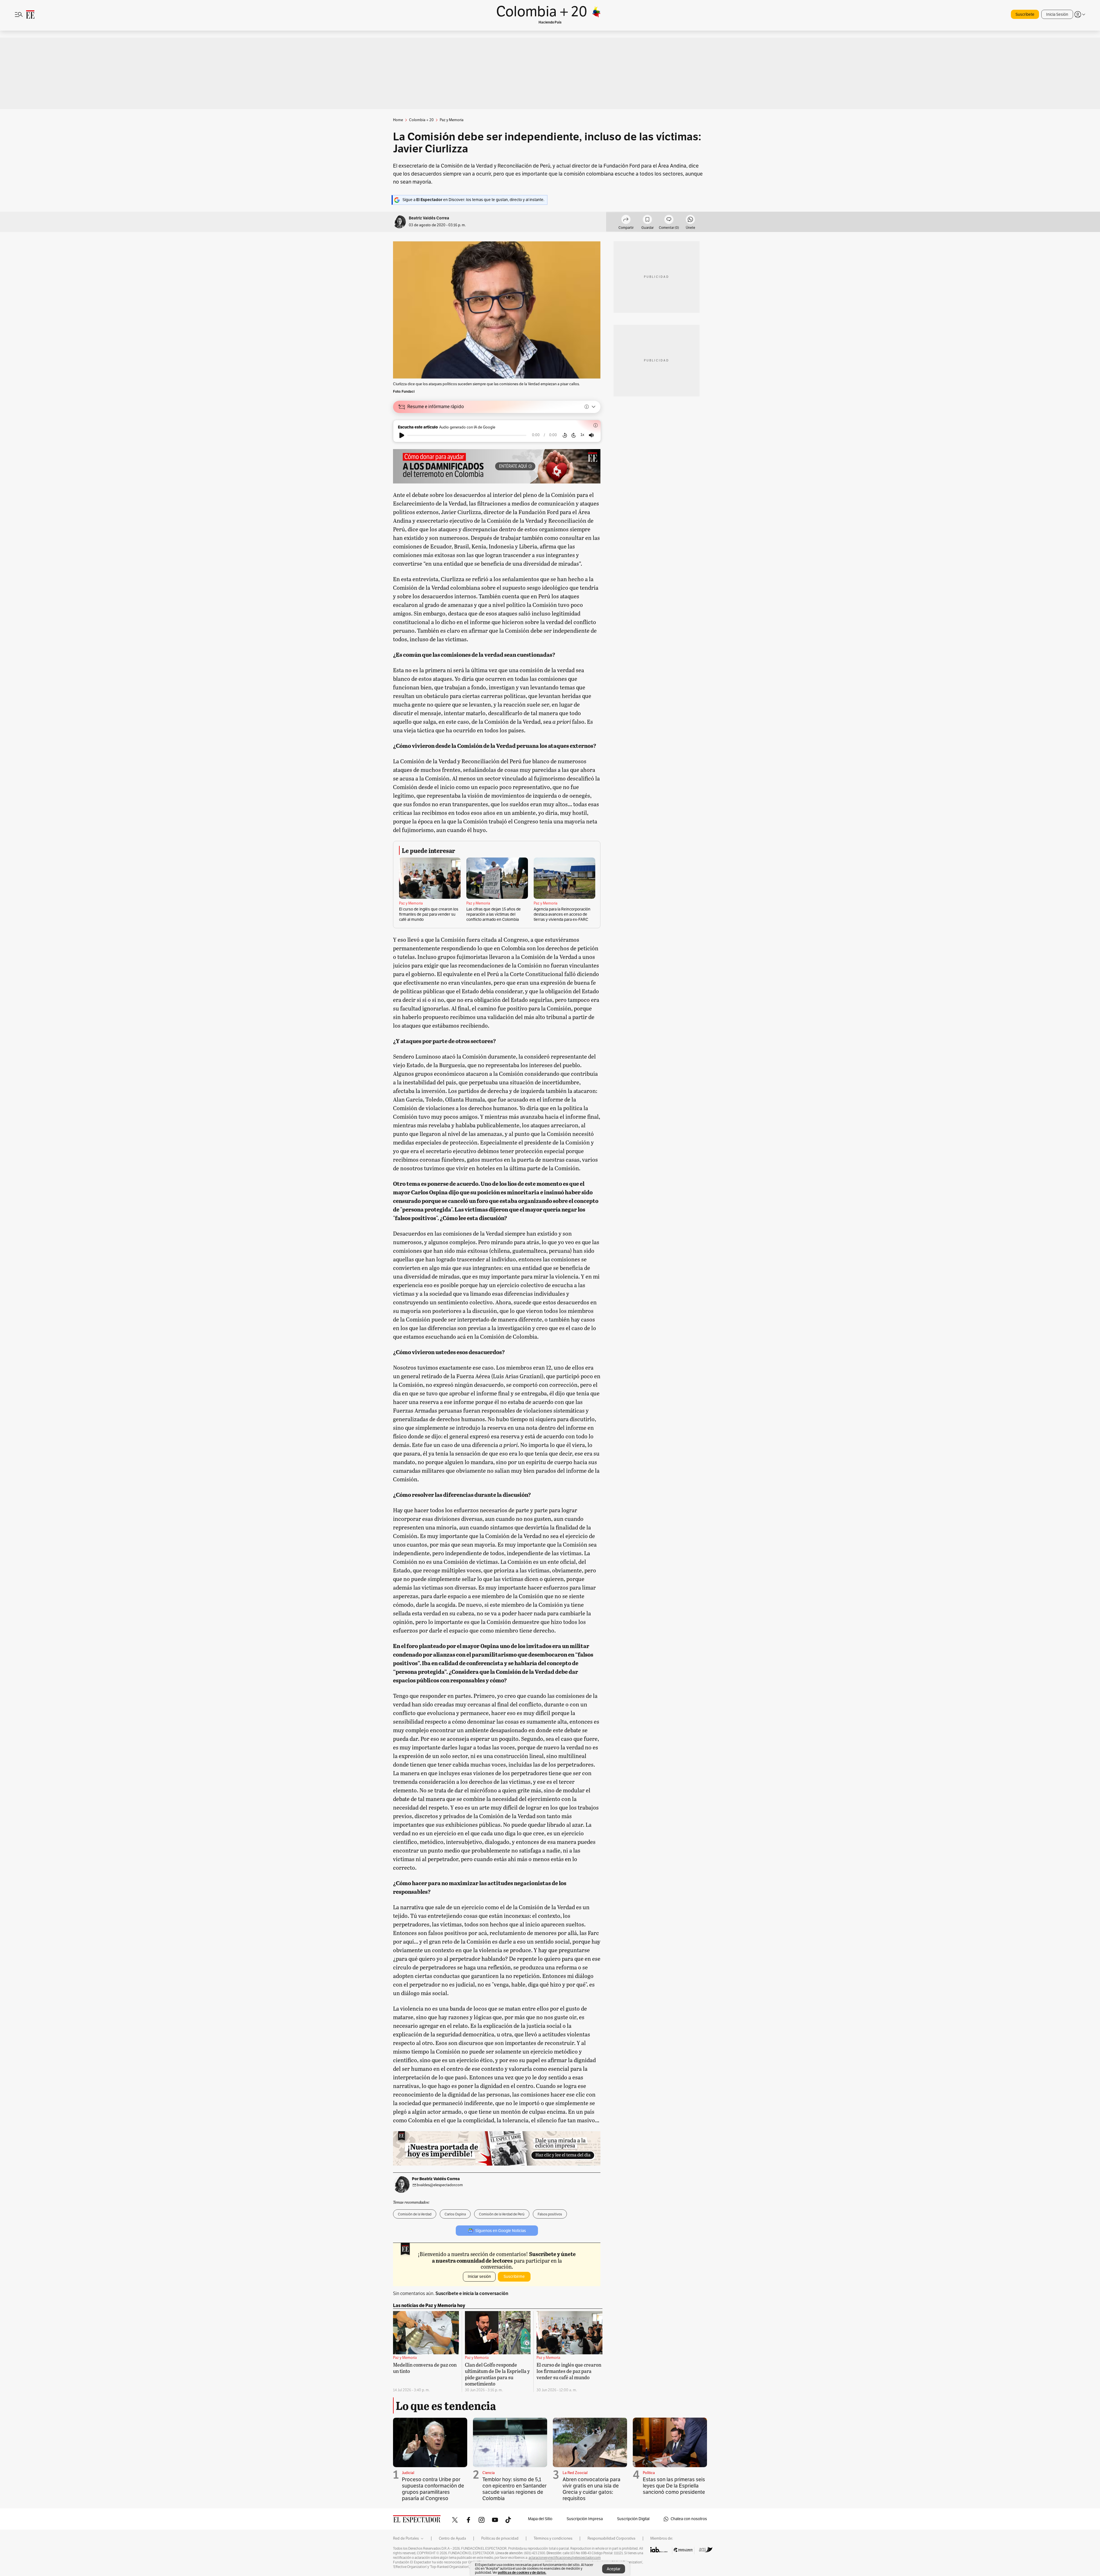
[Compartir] (626, 220)
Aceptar (614, 2569)
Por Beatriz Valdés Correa (436, 2179)
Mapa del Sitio (540, 2519)
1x (582, 435)
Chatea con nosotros (689, 2519)
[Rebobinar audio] (565, 435)
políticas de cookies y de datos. (522, 2572)
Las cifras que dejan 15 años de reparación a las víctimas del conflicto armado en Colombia (494, 914)
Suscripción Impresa (585, 2519)
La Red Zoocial (575, 2473)
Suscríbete (1025, 14)
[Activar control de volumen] (591, 435)
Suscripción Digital (633, 2519)
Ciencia (489, 2473)
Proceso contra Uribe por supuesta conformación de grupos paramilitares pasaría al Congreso (433, 2489)
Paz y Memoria (411, 903)
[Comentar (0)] (669, 220)
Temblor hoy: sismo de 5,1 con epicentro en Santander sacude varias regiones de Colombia (514, 2489)
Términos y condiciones (553, 2538)
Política (649, 2473)
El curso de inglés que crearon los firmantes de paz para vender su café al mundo (429, 914)
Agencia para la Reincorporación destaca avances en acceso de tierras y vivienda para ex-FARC (562, 914)
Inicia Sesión (1057, 14)
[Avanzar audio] (574, 435)
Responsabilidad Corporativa (611, 2538)
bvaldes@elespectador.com (440, 2185)
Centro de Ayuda (452, 2538)
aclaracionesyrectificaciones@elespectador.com (565, 2558)
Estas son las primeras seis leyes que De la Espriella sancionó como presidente (674, 2486)
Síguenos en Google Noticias (501, 2231)
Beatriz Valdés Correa (429, 218)
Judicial (408, 2473)
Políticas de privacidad (500, 2538)
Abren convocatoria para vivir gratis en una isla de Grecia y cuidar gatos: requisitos (592, 2489)
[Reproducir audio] (402, 435)
